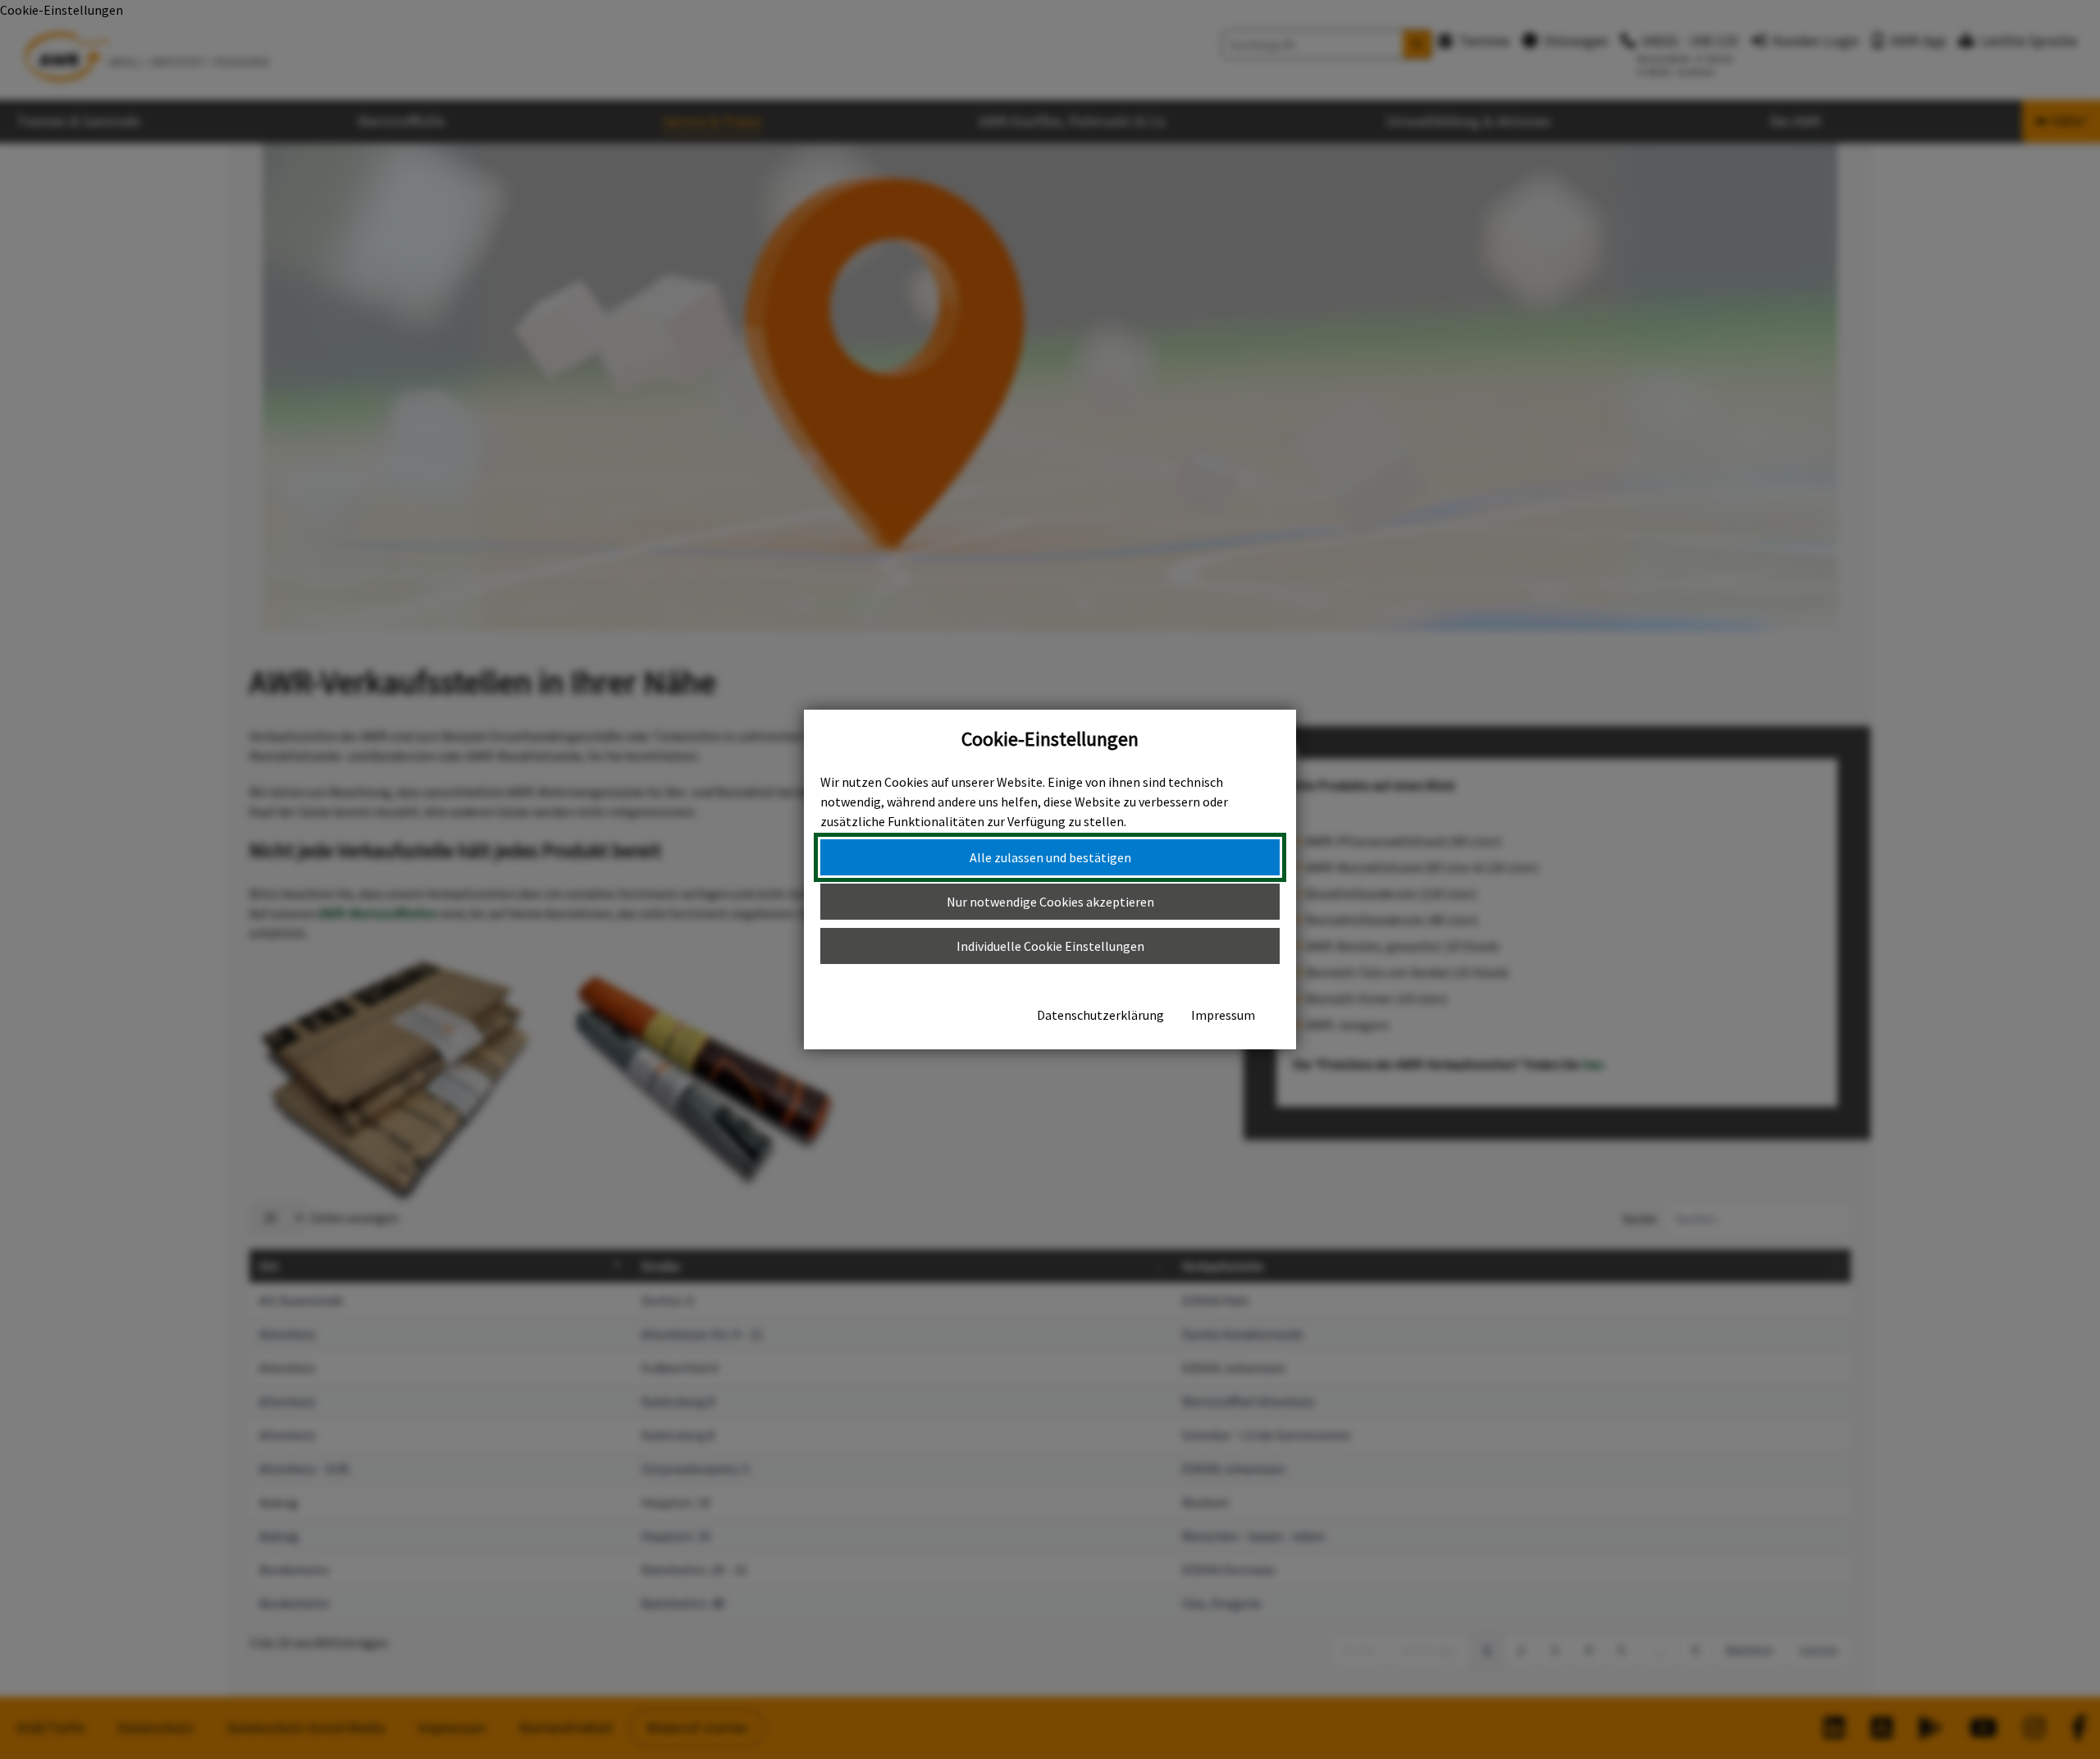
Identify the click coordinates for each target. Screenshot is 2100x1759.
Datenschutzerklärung (1100, 1015)
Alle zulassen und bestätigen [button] (1050, 857)
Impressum (1223, 1015)
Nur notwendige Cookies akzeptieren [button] (1050, 902)
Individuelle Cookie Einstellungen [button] (1050, 946)
